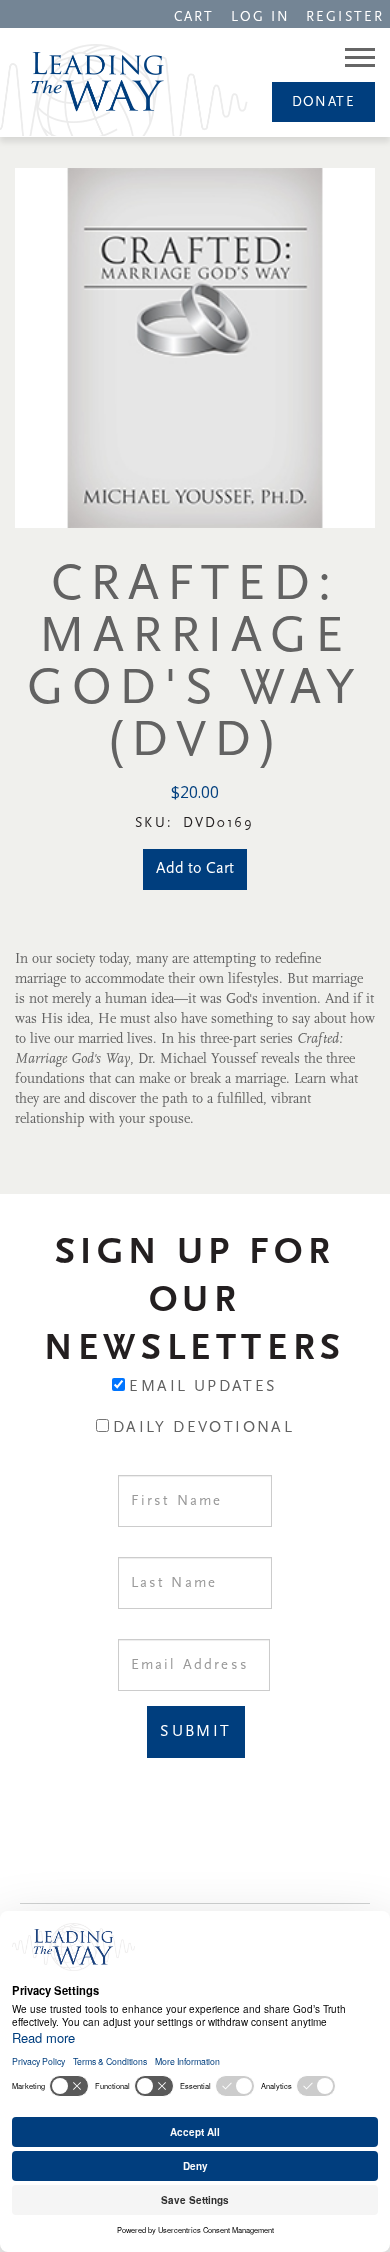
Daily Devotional (203, 1428)
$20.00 (195, 792)
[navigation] (194, 16)
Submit (195, 1732)
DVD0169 (219, 823)
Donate (323, 102)
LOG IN (261, 17)
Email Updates (203, 1387)
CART (194, 17)
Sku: (157, 823)
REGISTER (345, 17)
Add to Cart (195, 869)
